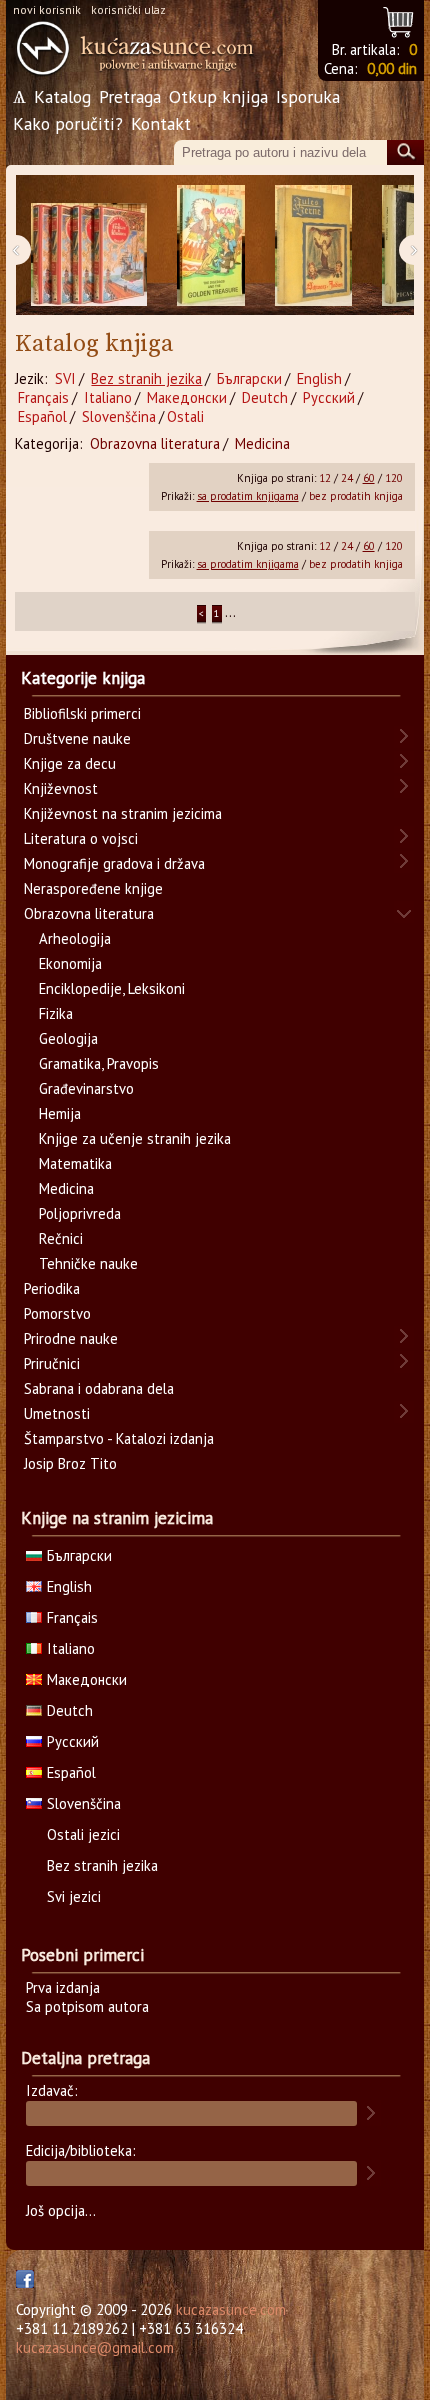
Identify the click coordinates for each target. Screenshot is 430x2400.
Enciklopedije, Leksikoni (112, 988)
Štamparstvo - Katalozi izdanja (119, 1438)
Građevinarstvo (86, 1088)
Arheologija (75, 938)
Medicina (262, 443)
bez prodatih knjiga (356, 496)
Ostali (185, 416)
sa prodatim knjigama (248, 496)
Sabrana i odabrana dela (99, 1388)
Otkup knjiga (218, 96)
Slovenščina (119, 416)
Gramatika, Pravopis (99, 1063)
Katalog (62, 96)
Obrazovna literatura (155, 443)
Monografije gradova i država (114, 863)
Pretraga (130, 96)
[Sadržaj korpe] (399, 19)
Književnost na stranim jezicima (123, 813)
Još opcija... (61, 2210)
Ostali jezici (83, 1834)
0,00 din (392, 68)
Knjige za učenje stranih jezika (135, 1138)
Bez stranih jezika (146, 378)
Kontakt (161, 123)
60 (369, 478)
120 (394, 478)
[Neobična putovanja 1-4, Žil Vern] (89, 245)
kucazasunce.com (231, 2309)
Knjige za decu (70, 763)
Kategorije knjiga (83, 678)
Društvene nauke (77, 738)
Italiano (108, 397)
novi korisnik (47, 9)
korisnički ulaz (128, 9)
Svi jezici (74, 1896)
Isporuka (308, 96)
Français (43, 397)
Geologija (68, 1038)
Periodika (52, 1288)
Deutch (265, 397)
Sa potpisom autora (87, 2006)
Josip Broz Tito (70, 1463)
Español (42, 416)
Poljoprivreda (80, 1213)
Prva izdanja (63, 1987)
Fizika (56, 1013)
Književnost (61, 788)
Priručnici (52, 1363)
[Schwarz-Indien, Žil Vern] (313, 245)
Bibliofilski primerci (82, 713)
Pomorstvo (57, 1313)
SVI (65, 378)
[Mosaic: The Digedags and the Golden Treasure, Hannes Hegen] (211, 245)
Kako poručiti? (68, 123)
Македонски (187, 397)
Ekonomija (70, 963)
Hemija (60, 1113)
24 (347, 478)
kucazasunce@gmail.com (95, 2347)
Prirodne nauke (71, 1338)
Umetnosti (57, 1413)
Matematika (75, 1163)
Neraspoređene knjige (93, 888)
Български (249, 378)
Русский (329, 397)
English (319, 378)
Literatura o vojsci (81, 838)
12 (325, 478)
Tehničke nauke (88, 1263)
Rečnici (61, 1238)
